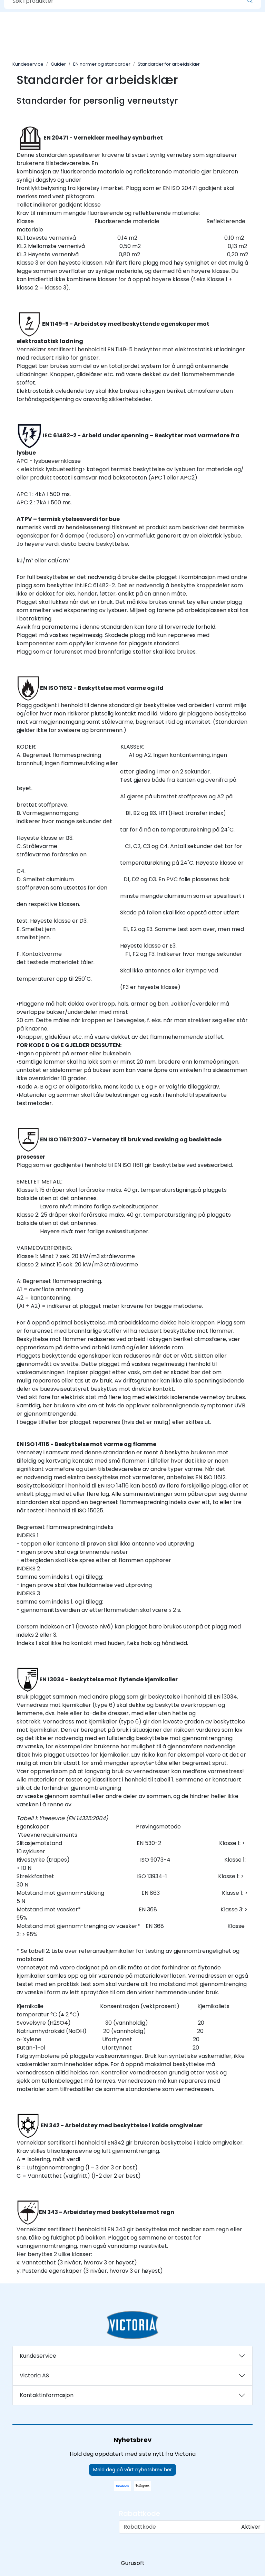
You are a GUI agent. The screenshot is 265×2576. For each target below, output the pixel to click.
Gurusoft (133, 2563)
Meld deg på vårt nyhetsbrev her (132, 2470)
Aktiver (251, 2527)
